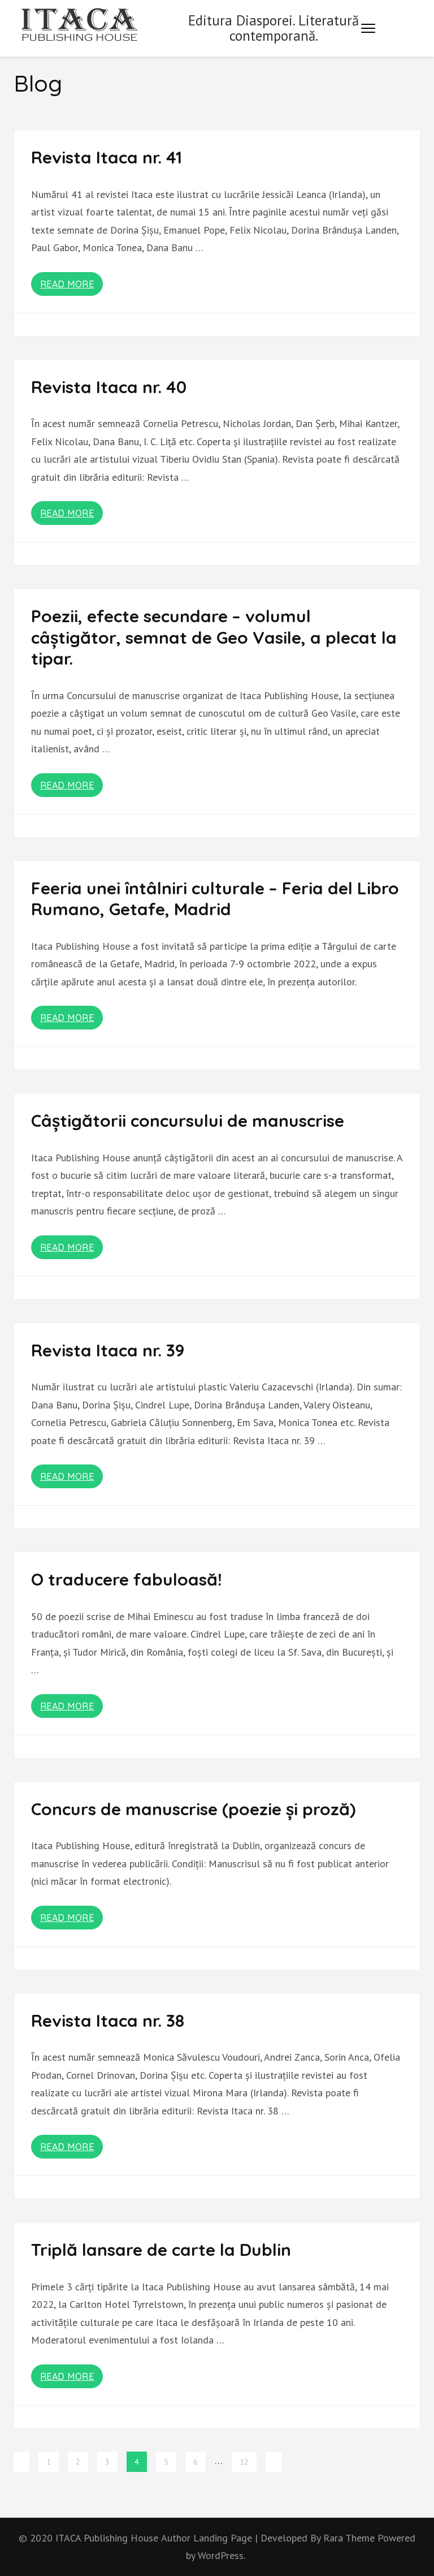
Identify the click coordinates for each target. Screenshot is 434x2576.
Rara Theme (350, 2538)
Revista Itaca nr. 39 (108, 1350)
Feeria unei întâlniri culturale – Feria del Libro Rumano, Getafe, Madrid (215, 899)
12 (244, 2462)
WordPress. (222, 2555)
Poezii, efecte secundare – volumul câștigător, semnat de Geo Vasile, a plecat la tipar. (214, 637)
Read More (67, 284)
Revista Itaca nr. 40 (109, 387)
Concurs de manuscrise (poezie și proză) (193, 1809)
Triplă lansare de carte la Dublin (161, 2250)
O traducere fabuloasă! (127, 1579)
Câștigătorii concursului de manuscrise (188, 1121)
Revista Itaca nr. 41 (107, 157)
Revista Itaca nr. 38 (108, 2021)
